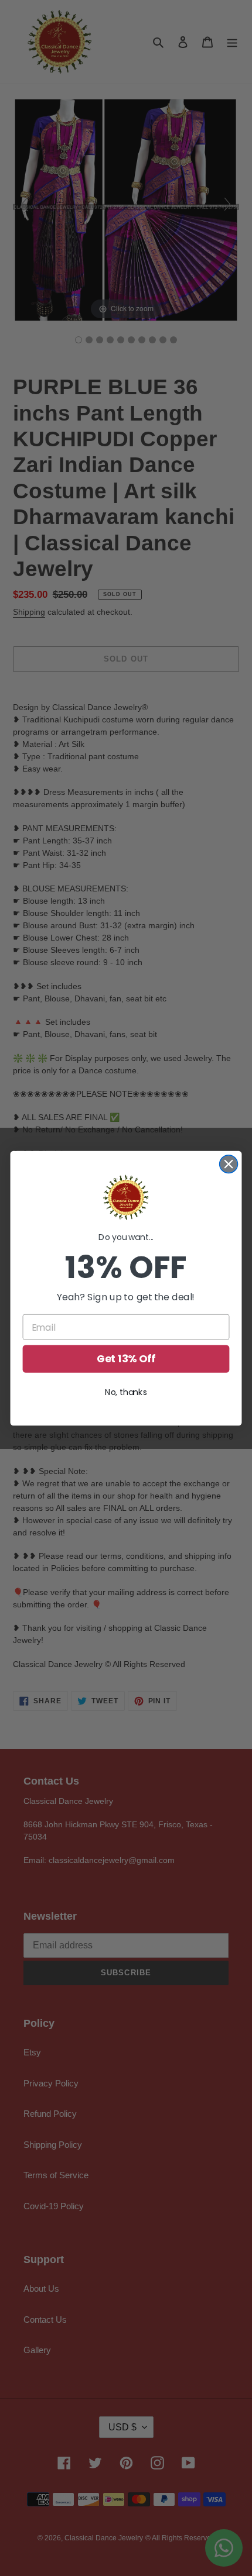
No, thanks (126, 1392)
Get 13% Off (126, 1359)
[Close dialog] (229, 1164)
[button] (126, 1197)
